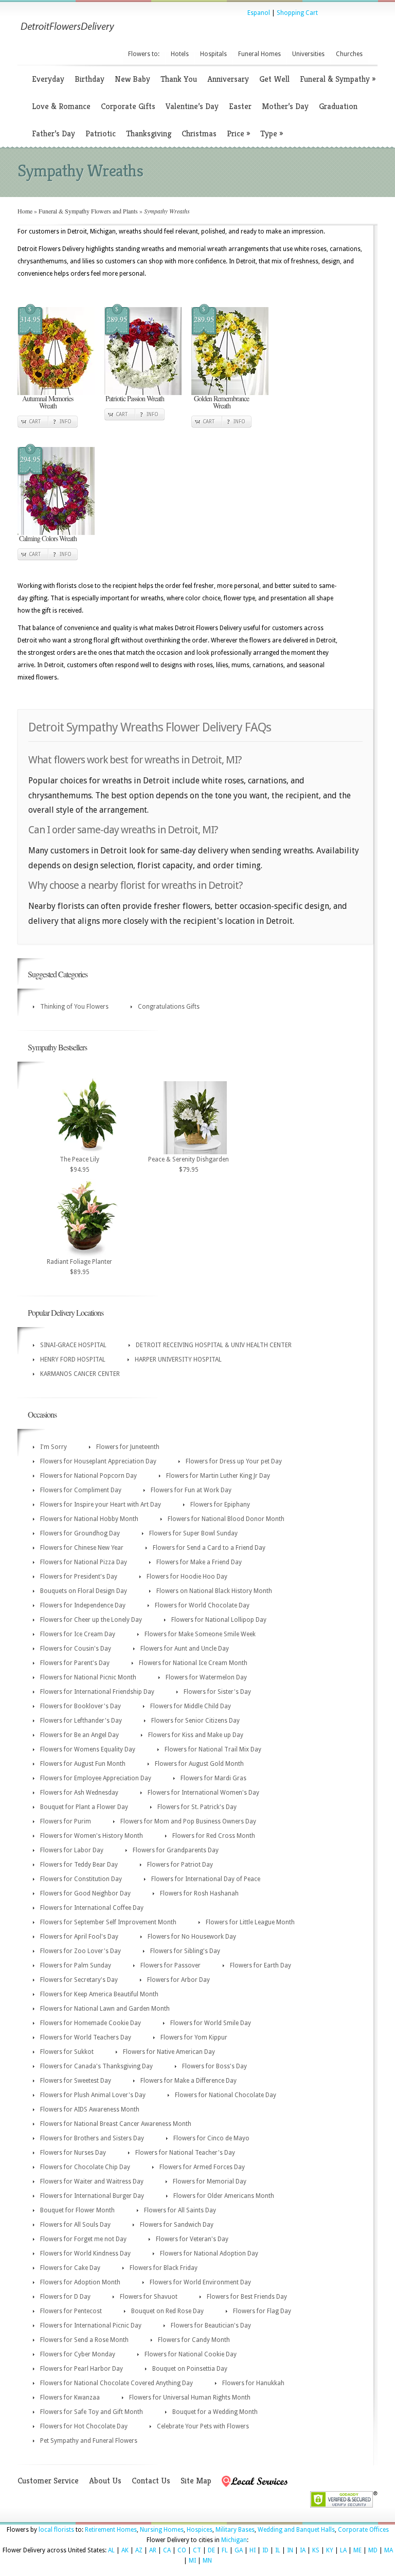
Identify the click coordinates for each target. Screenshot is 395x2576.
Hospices (200, 2530)
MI (192, 2561)
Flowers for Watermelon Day (206, 1677)
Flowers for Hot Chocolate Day (84, 2426)
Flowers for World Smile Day (211, 2023)
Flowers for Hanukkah (253, 2383)
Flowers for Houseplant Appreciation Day (98, 1461)
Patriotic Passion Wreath (135, 398)
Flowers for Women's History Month (92, 1836)
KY (330, 2550)
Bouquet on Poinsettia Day (190, 2369)
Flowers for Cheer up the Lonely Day (91, 1620)
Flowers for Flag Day (262, 2311)
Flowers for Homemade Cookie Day (91, 2023)
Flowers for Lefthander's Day (81, 1721)
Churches (349, 54)
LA (343, 2550)
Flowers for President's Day (79, 1577)
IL (278, 2550)
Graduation (338, 106)
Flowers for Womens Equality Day (88, 1749)
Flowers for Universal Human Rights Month (190, 2398)
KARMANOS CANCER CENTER (80, 1374)
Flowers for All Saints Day (180, 2210)
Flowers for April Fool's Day (79, 1937)
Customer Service (48, 2481)
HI (253, 2550)
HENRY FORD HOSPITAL (73, 1359)
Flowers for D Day (65, 2297)
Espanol (259, 13)
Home (25, 211)
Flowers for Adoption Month (80, 2282)
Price (238, 133)
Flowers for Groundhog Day (80, 1533)
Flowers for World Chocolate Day (202, 1605)
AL (111, 2550)
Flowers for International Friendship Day (97, 1692)
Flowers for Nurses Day (73, 2153)
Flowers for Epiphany (220, 1505)
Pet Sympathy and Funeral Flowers (89, 2441)
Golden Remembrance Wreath (221, 402)
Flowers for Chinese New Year (82, 1548)
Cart (35, 422)
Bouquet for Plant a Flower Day (84, 1807)
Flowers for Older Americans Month (224, 2196)
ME (357, 2550)
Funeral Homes (259, 54)
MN (207, 2561)
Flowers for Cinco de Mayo (211, 2138)
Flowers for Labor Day (72, 1850)
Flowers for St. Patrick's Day (197, 1807)
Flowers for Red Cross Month (214, 1836)
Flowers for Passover (170, 1965)
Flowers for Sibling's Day (185, 1951)
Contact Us (151, 2481)
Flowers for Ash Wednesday (79, 1793)
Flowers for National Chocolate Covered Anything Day (116, 2383)
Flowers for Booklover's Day (80, 1706)
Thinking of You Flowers (74, 1007)
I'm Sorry (53, 1447)
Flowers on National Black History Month (214, 1591)
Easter (240, 106)
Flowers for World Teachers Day (86, 2037)
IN (290, 2550)
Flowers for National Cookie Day (191, 2354)
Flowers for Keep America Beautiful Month (99, 1994)
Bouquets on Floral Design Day (84, 1591)
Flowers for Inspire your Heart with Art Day (101, 1505)
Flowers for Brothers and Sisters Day (92, 2138)
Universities (308, 54)
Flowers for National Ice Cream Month (193, 1663)
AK (125, 2550)
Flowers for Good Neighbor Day (85, 1893)
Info (66, 422)
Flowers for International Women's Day (203, 1793)
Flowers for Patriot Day (180, 1865)
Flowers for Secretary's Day (79, 1980)
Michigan (234, 2540)
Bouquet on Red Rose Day (167, 2311)
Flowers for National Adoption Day (209, 2253)
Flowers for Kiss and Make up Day (196, 1735)
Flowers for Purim (66, 1821)
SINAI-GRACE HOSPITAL (73, 1345)
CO (182, 2550)
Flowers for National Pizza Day (84, 1562)
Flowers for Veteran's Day (192, 2239)
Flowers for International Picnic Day (91, 2325)
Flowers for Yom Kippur (194, 2037)
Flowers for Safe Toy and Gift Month (92, 2412)
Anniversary (228, 79)
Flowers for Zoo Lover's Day (80, 1951)
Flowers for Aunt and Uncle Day (185, 1649)
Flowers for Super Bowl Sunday (193, 1533)
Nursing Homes (162, 2530)
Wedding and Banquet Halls (296, 2530)
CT (197, 2550)
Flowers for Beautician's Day (211, 2325)
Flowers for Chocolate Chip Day (85, 2167)
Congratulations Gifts (169, 1007)
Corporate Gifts (128, 106)
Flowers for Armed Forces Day (202, 2167)
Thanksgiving (149, 133)
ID (265, 2550)
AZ (139, 2550)
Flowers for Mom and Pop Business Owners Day (188, 1821)
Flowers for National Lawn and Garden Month (105, 2009)
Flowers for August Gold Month (199, 1764)
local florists (56, 2530)
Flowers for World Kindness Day (85, 2253)
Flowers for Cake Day (70, 2268)
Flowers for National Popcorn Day (88, 1476)
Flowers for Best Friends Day (247, 2297)
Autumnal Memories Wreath (48, 402)
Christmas (199, 133)
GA (239, 2550)
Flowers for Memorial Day (210, 2181)
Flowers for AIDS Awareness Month (90, 2109)
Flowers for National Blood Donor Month (226, 1519)
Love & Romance (61, 106)
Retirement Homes (111, 2530)
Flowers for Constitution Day (81, 1879)
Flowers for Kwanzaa (70, 2398)
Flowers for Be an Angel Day (79, 1735)
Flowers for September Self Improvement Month (108, 1922)
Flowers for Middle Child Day (191, 1706)
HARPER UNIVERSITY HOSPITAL (178, 1359)
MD (373, 2550)
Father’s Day (53, 133)
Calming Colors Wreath (48, 538)
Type (272, 133)
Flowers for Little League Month (250, 1922)
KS (316, 2550)
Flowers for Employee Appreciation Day (96, 1778)
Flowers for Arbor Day (178, 1980)
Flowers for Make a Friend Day (199, 1562)
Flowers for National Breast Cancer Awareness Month (116, 2124)
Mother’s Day (285, 106)
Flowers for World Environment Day (200, 2282)
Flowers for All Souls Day (75, 2225)
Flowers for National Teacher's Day (185, 2153)
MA (389, 2550)
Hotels (180, 54)
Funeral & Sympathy (338, 79)
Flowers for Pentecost (71, 2311)
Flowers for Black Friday (164, 2268)
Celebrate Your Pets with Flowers (203, 2426)
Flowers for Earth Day (261, 1965)
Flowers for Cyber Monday (78, 2354)
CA (167, 2550)
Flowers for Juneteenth (128, 1447)
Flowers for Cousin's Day (76, 1649)
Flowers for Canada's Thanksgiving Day (96, 2066)
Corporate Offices (363, 2530)
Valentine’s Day (192, 106)
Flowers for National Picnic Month (88, 1677)
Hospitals (213, 54)
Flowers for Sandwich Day (177, 2225)
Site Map (196, 2481)
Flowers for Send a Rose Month (84, 2340)
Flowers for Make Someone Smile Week (200, 1634)
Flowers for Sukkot (67, 2052)
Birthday (89, 79)
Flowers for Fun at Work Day (191, 1490)
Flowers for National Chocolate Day (226, 2095)
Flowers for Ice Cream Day (78, 1634)
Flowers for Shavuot (149, 2297)
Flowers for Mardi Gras (213, 1778)
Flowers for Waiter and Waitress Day (92, 2181)
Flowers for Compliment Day (81, 1490)
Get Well (274, 79)
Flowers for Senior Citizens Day (195, 1721)
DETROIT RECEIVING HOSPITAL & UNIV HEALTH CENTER (214, 1345)
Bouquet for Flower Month (77, 2210)
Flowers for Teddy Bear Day (79, 1865)
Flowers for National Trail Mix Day (213, 1749)
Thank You (179, 79)
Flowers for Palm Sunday (76, 1965)
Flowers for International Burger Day (92, 2196)
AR (153, 2550)
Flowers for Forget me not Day (83, 2239)
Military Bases (235, 2530)
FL (225, 2550)
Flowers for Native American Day (169, 2052)
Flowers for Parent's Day (75, 1663)
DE (211, 2550)
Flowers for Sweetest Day (76, 2081)
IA (303, 2550)
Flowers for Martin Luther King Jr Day (218, 1476)
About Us (105, 2481)
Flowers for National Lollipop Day (219, 1620)
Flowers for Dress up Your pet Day (234, 1461)
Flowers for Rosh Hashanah (199, 1893)
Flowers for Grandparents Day (176, 1850)
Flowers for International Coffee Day (92, 1908)
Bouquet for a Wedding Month (215, 2412)
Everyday (48, 79)
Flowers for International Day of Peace (206, 1879)
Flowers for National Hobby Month (89, 1519)
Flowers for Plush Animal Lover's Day (93, 2095)
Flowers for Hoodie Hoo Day (187, 1577)
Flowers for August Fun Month (83, 1764)
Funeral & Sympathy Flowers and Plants (88, 211)
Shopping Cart (297, 13)
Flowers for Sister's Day (217, 1692)
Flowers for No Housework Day (192, 1937)
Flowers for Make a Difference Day (188, 2081)
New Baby (132, 79)
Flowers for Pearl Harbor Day (82, 2369)
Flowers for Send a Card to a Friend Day (209, 1548)
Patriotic (101, 133)
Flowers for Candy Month (194, 2340)
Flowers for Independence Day (83, 1605)
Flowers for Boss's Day (214, 2066)
